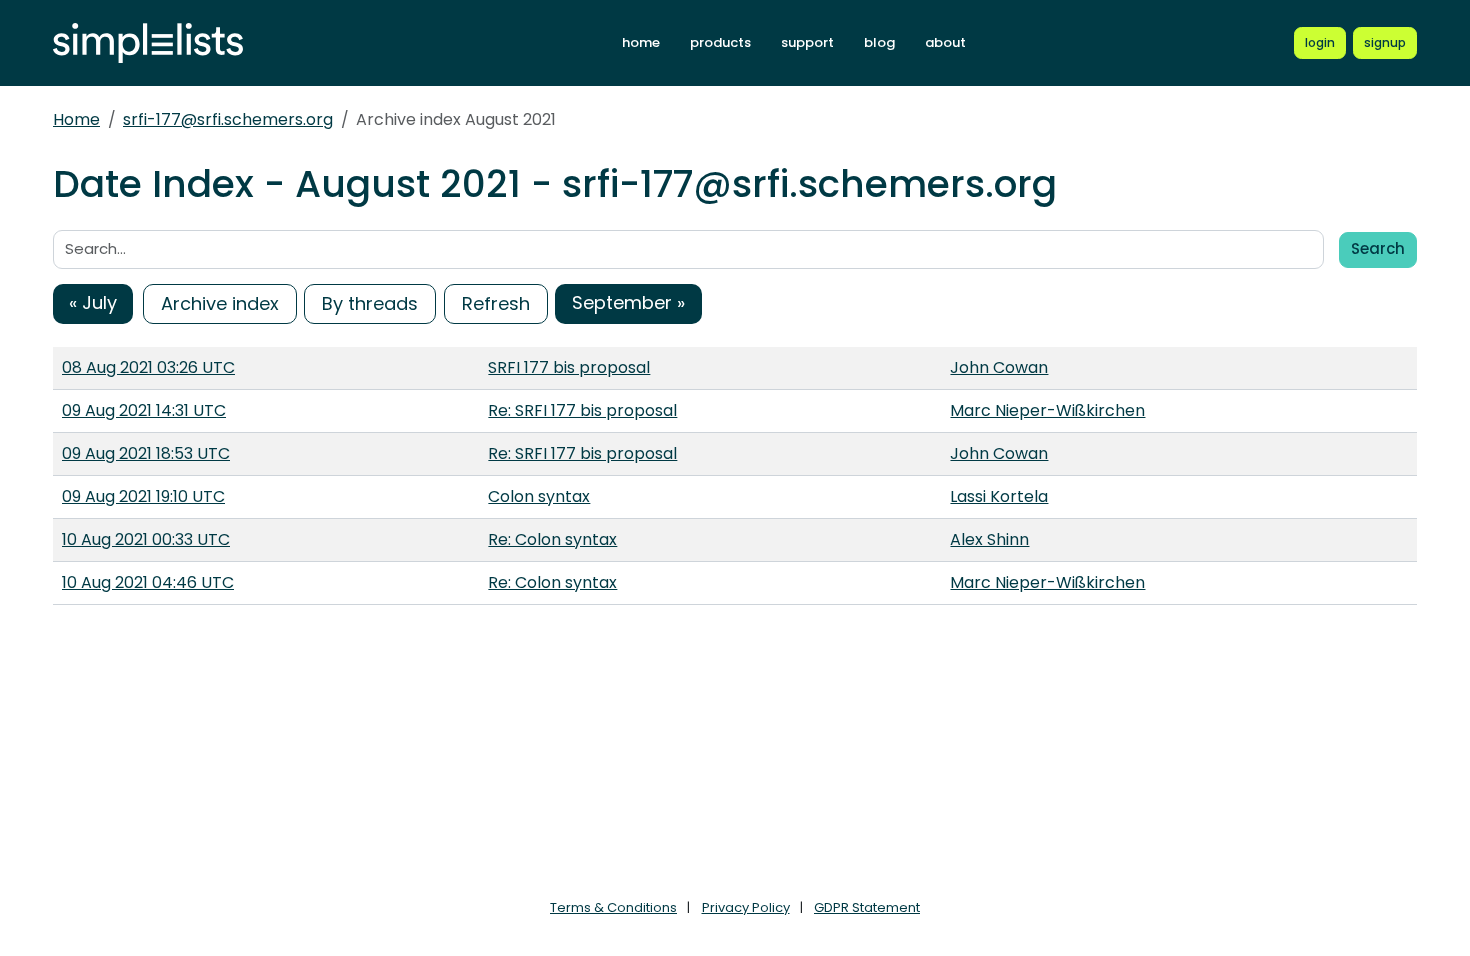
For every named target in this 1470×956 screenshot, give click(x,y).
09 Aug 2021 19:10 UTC (143, 496)
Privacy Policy (746, 907)
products (720, 42)
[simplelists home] (148, 43)
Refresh (496, 303)
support (807, 42)
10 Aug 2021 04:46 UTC (148, 582)
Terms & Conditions (613, 907)
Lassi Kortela (999, 496)
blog (879, 42)
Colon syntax (539, 496)
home (641, 42)
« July (93, 302)
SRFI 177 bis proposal (569, 367)
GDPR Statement (867, 907)
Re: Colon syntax (552, 539)
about (945, 42)
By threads (370, 303)
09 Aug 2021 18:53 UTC (146, 453)
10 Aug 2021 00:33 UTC (146, 539)
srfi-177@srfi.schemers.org (228, 119)
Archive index (220, 303)
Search (1378, 248)
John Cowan (999, 367)
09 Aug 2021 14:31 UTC (144, 410)
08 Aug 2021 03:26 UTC (148, 367)
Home (76, 119)
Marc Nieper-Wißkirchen (1047, 410)
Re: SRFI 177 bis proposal (582, 410)
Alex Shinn (989, 539)
